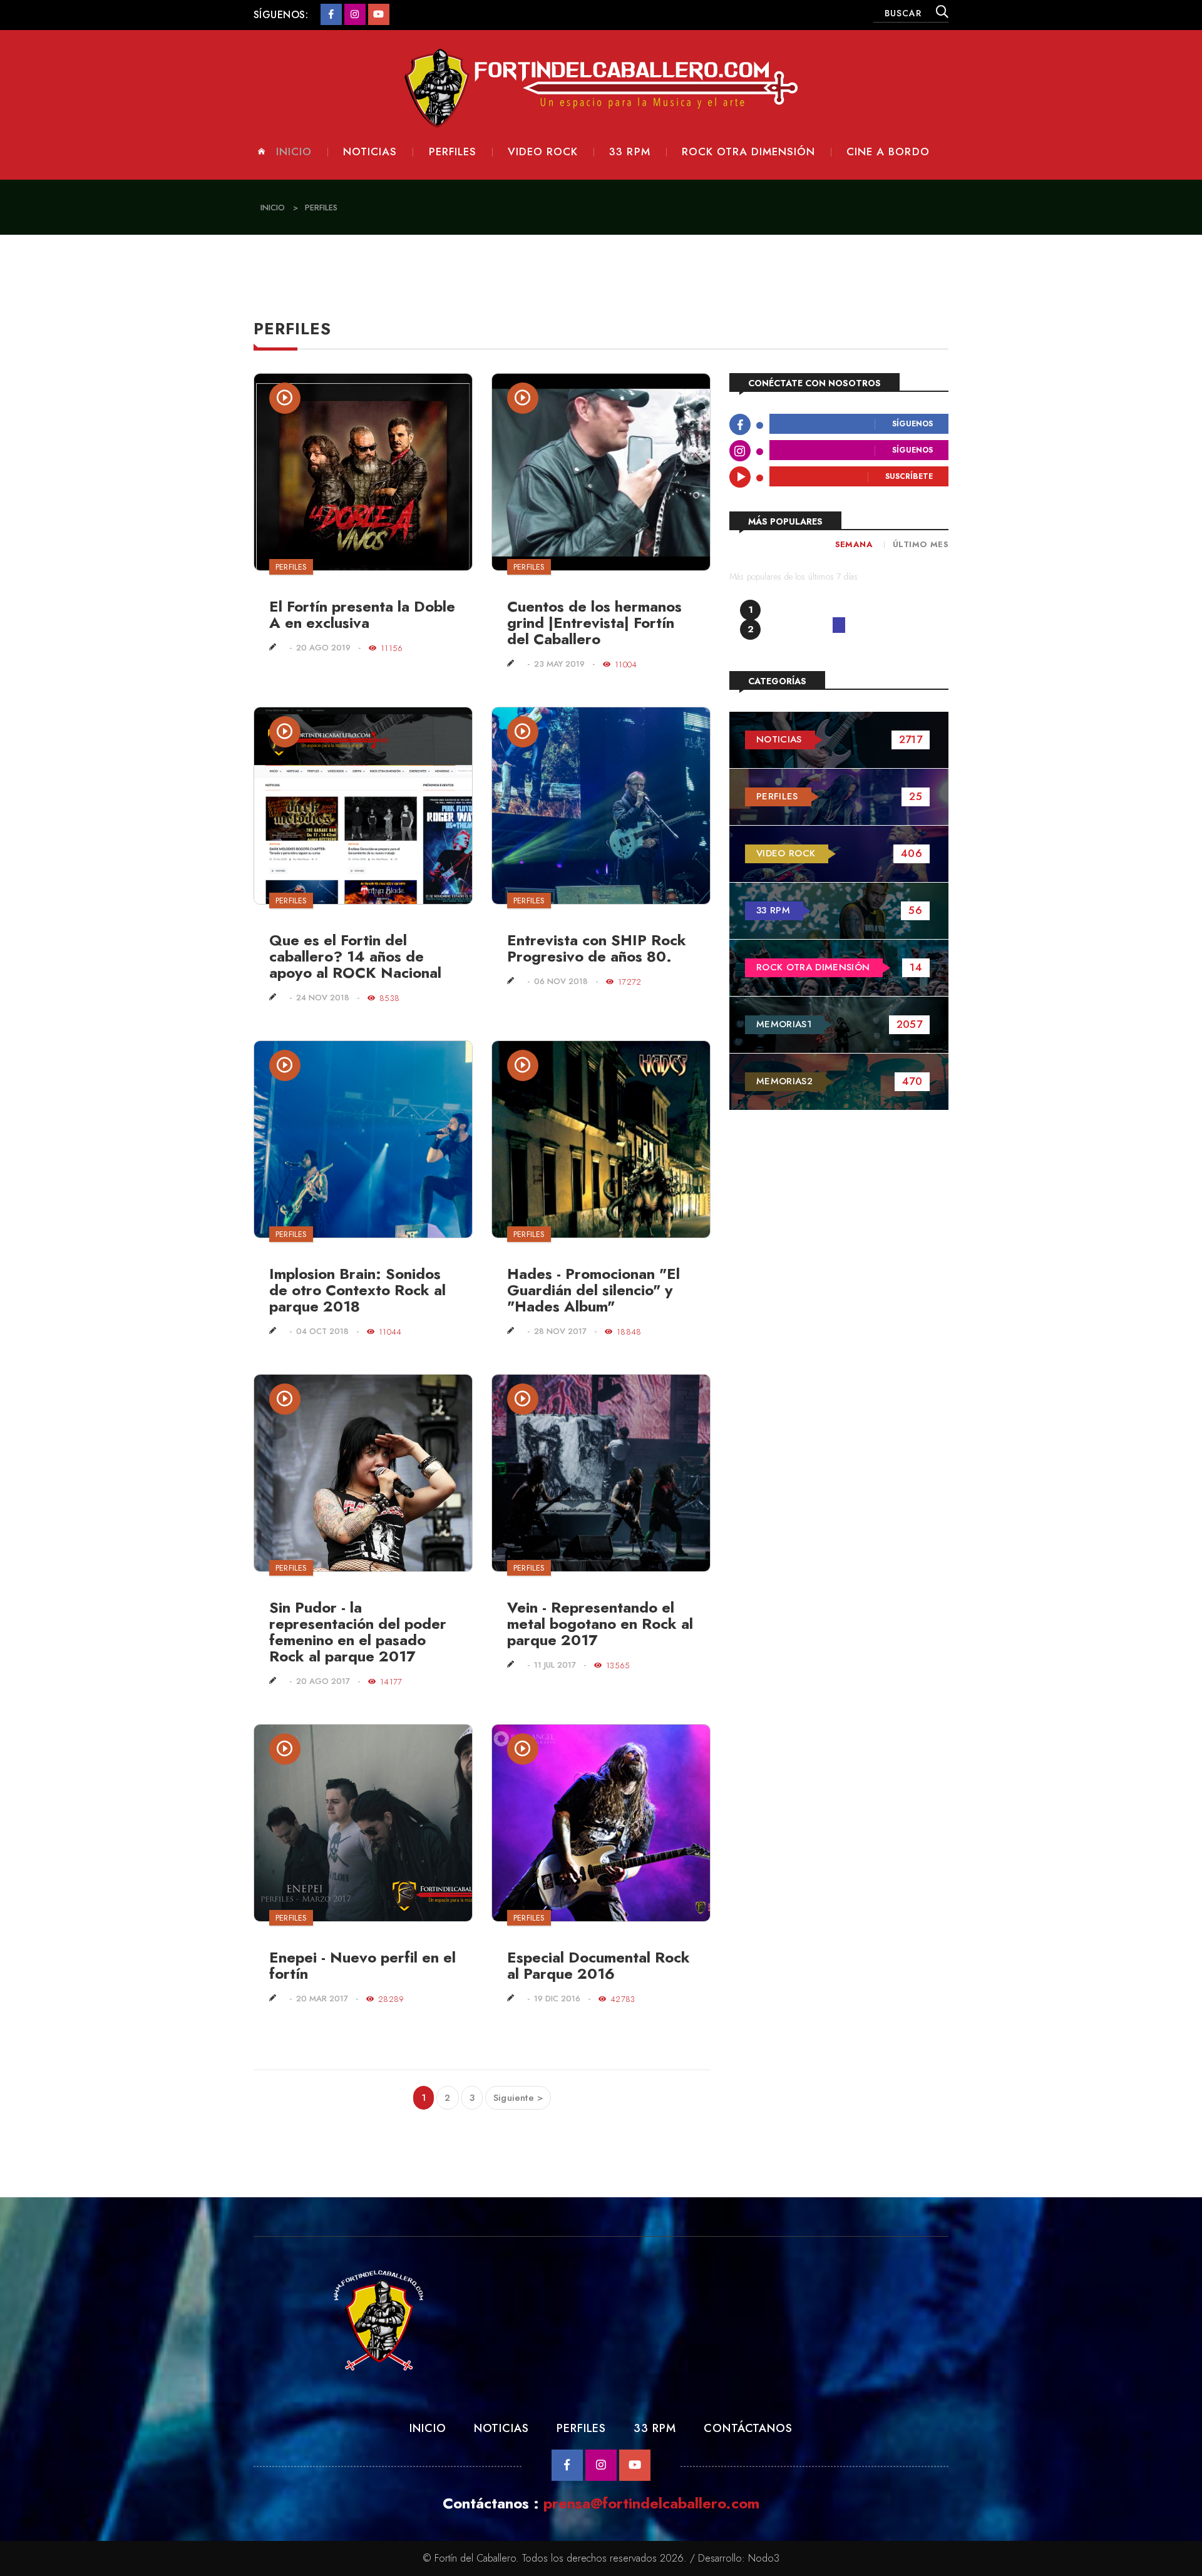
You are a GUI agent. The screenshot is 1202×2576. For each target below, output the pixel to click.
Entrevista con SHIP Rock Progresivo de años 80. (597, 948)
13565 (618, 1665)
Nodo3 (764, 2558)
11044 (390, 1332)
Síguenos (912, 424)
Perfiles (453, 152)
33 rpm (629, 152)
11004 (626, 665)
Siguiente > (518, 2098)
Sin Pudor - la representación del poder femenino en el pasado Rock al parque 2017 (358, 1632)
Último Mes (921, 544)
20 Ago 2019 (323, 648)
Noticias (370, 152)
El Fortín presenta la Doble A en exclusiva (362, 614)
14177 (391, 1682)
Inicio (294, 152)
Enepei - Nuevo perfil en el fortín (362, 1965)
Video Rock (543, 152)
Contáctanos (748, 2428)
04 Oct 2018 (322, 1332)
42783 (623, 1999)
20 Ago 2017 (323, 1682)
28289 (391, 1999)
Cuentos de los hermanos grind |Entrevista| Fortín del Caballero (594, 623)
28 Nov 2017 (560, 1332)
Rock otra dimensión (748, 152)
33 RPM (655, 2428)
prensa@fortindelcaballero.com (651, 2503)
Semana (854, 544)
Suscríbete (909, 477)
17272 (629, 982)
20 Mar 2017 (322, 1999)
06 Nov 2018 (561, 982)
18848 (629, 1332)
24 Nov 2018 (323, 998)
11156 (392, 648)
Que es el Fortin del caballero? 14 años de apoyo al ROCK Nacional (355, 956)
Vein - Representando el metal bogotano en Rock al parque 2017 (600, 1624)
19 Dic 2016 (557, 1999)
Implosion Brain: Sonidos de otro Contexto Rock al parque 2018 (357, 1290)
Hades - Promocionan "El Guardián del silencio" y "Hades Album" (593, 1290)
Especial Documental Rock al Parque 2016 (598, 1965)
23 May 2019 (559, 665)
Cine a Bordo (888, 152)
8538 (389, 998)
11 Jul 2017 (555, 1665)
